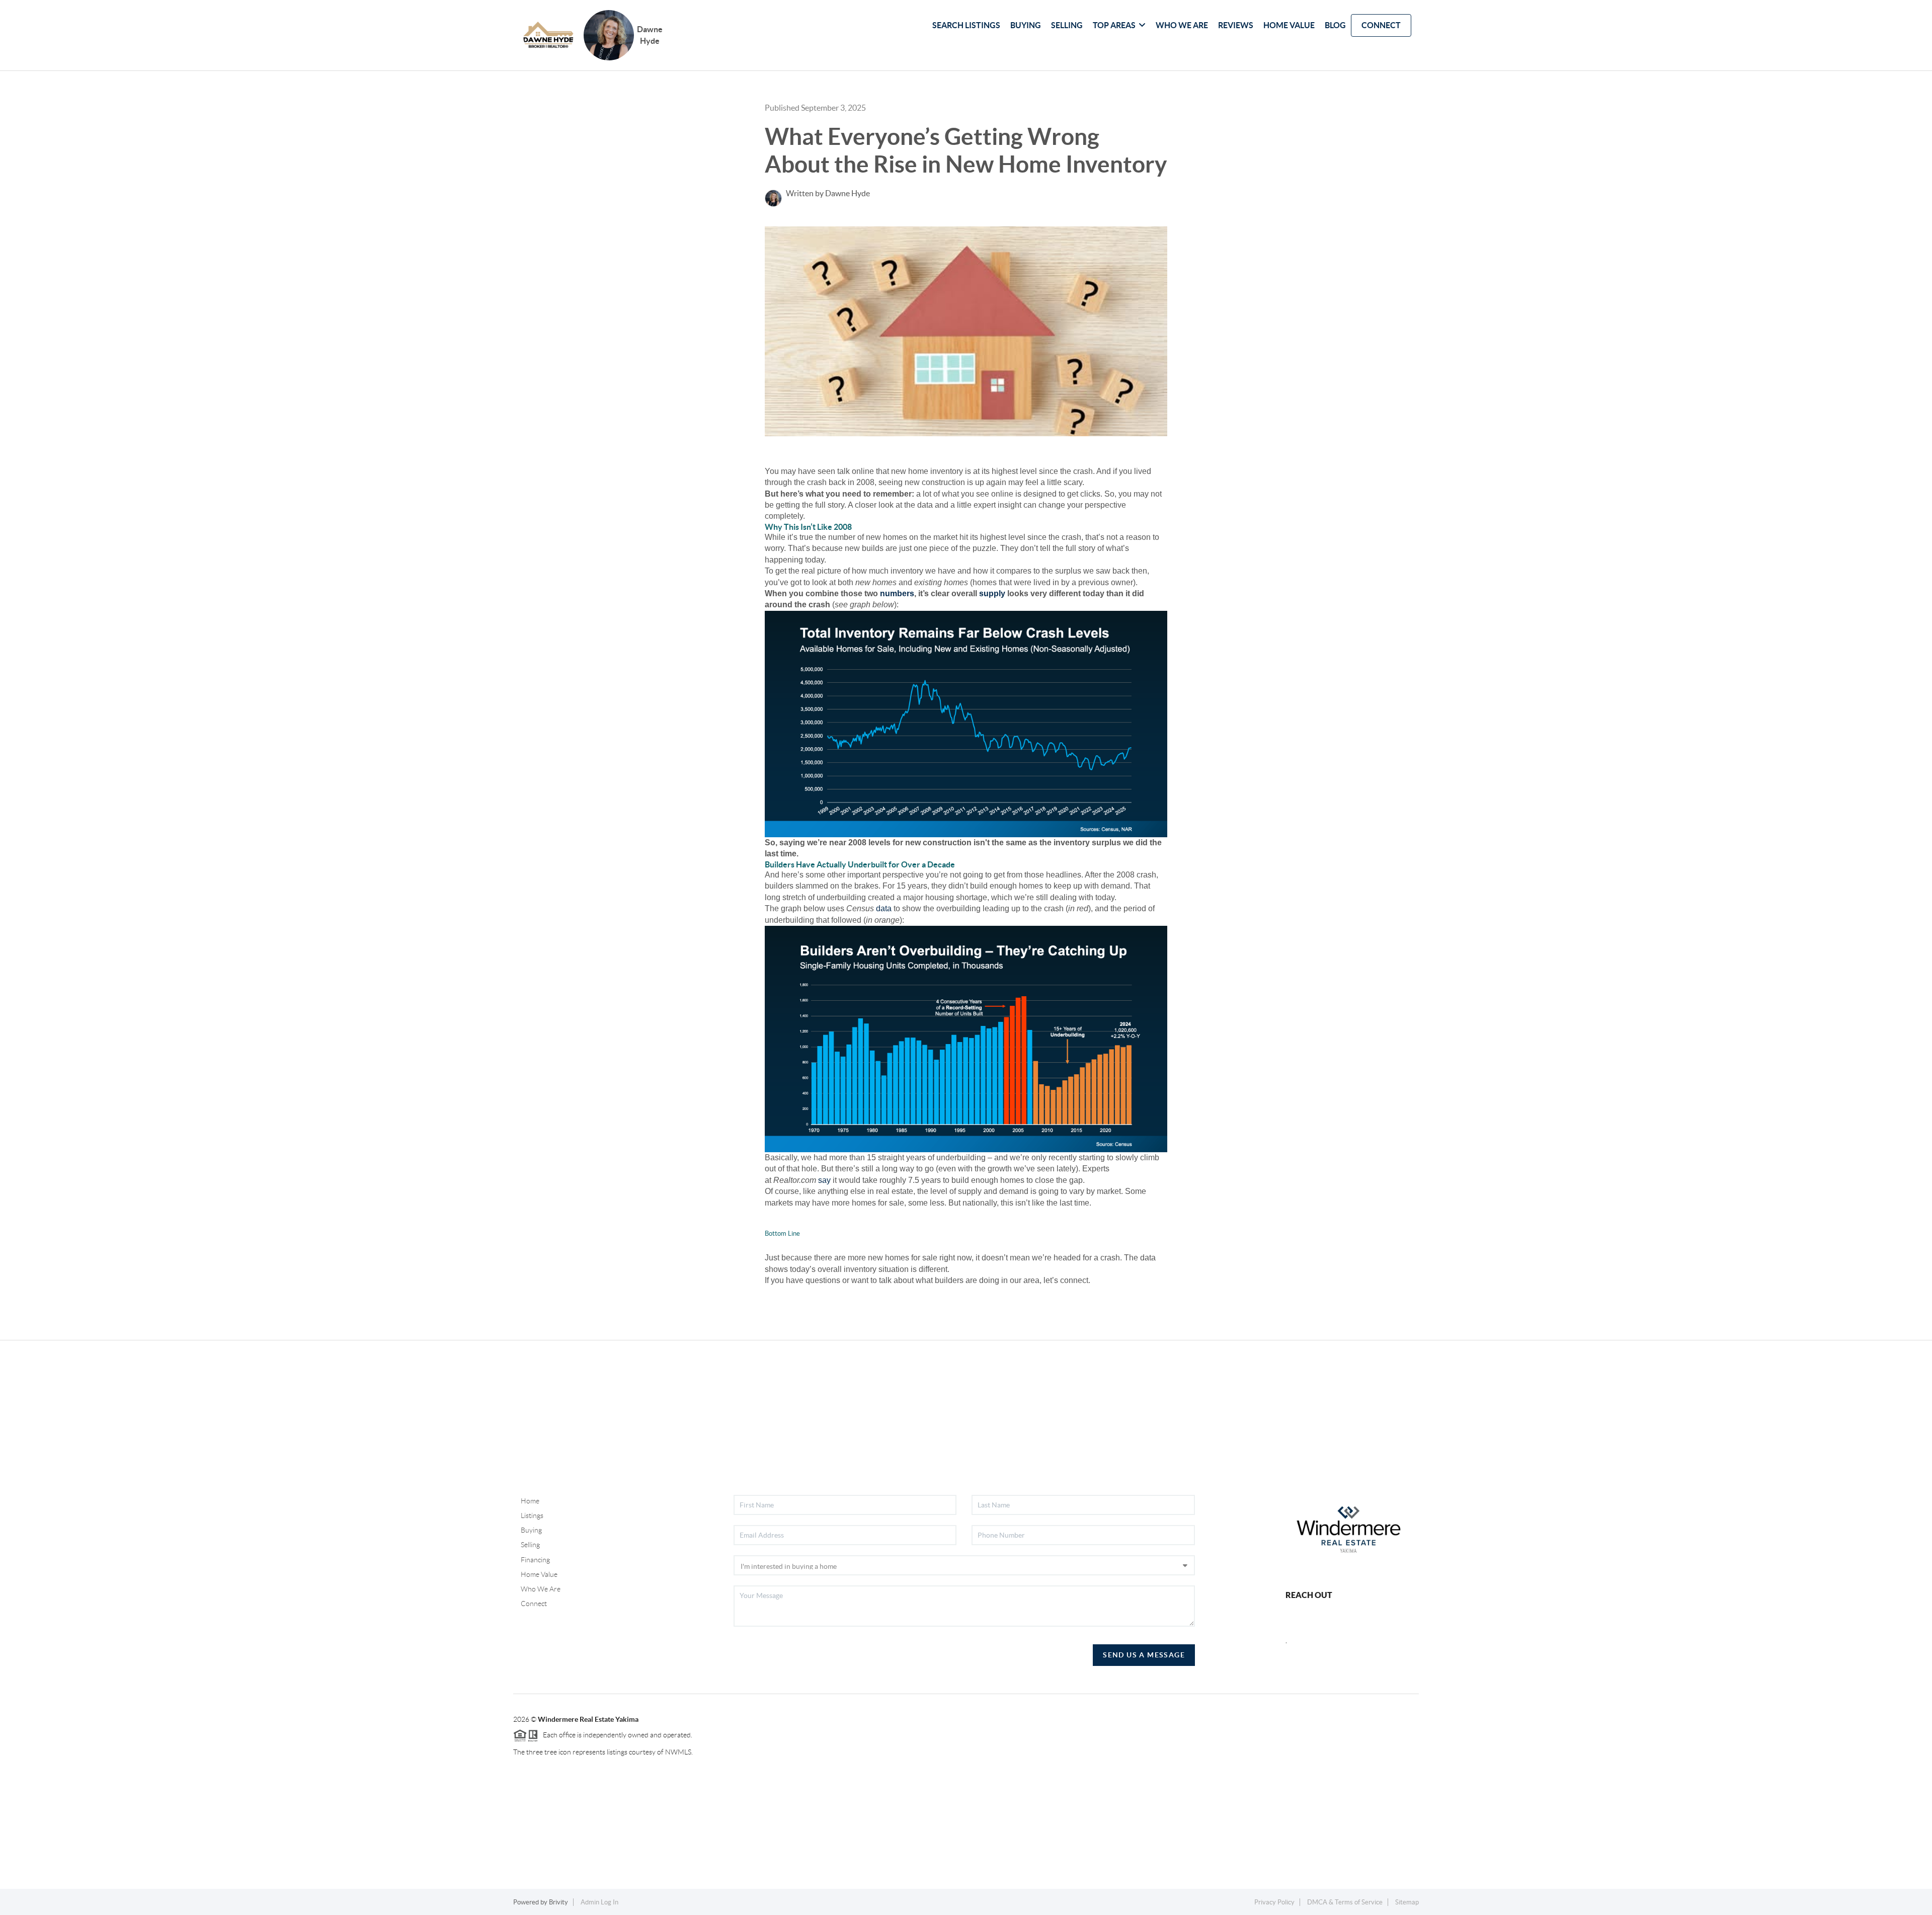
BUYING (1026, 25)
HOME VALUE (1289, 25)
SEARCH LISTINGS (966, 25)
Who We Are (541, 1589)
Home (530, 1501)
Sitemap (1407, 1902)
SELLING (1067, 25)
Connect (534, 1604)
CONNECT (1381, 25)
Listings (532, 1515)
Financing (535, 1560)
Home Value (539, 1574)
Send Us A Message (1144, 1655)
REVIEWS (1236, 25)
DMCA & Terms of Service (1345, 1902)
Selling (530, 1545)
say (824, 1180)
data (884, 908)
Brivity (558, 1902)
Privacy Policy (1274, 1902)
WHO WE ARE (1182, 25)
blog (1335, 25)
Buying (531, 1530)
